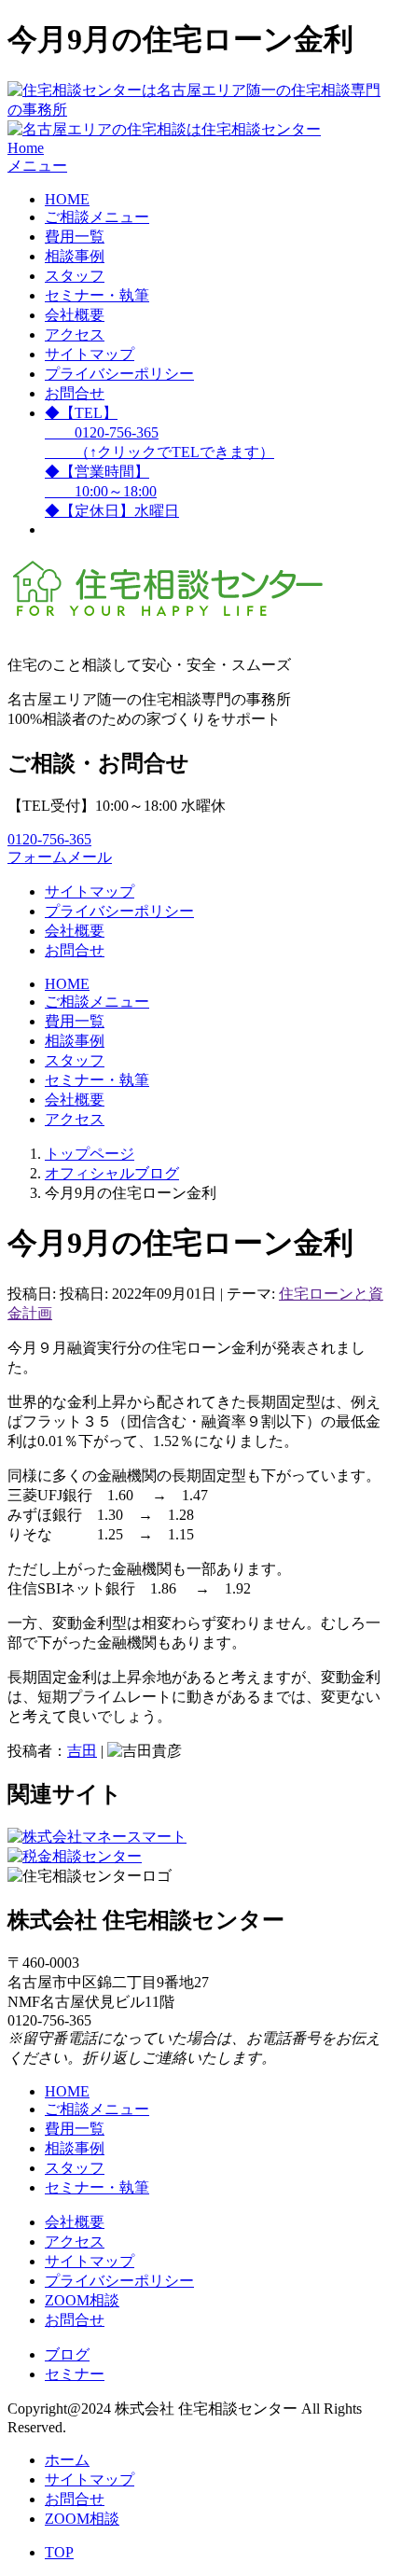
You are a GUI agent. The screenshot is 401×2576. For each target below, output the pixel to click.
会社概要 (75, 315)
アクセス (75, 334)
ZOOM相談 (82, 2300)
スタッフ (75, 276)
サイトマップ (90, 354)
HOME (67, 199)
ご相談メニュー (97, 217)
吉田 (82, 1751)
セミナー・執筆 (97, 295)
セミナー (75, 2374)
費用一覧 (75, 237)
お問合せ (75, 393)
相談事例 (75, 256)
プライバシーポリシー (119, 374)
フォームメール (60, 857)
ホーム (67, 2460)
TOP (59, 2552)
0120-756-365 (49, 839)
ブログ (67, 2354)
